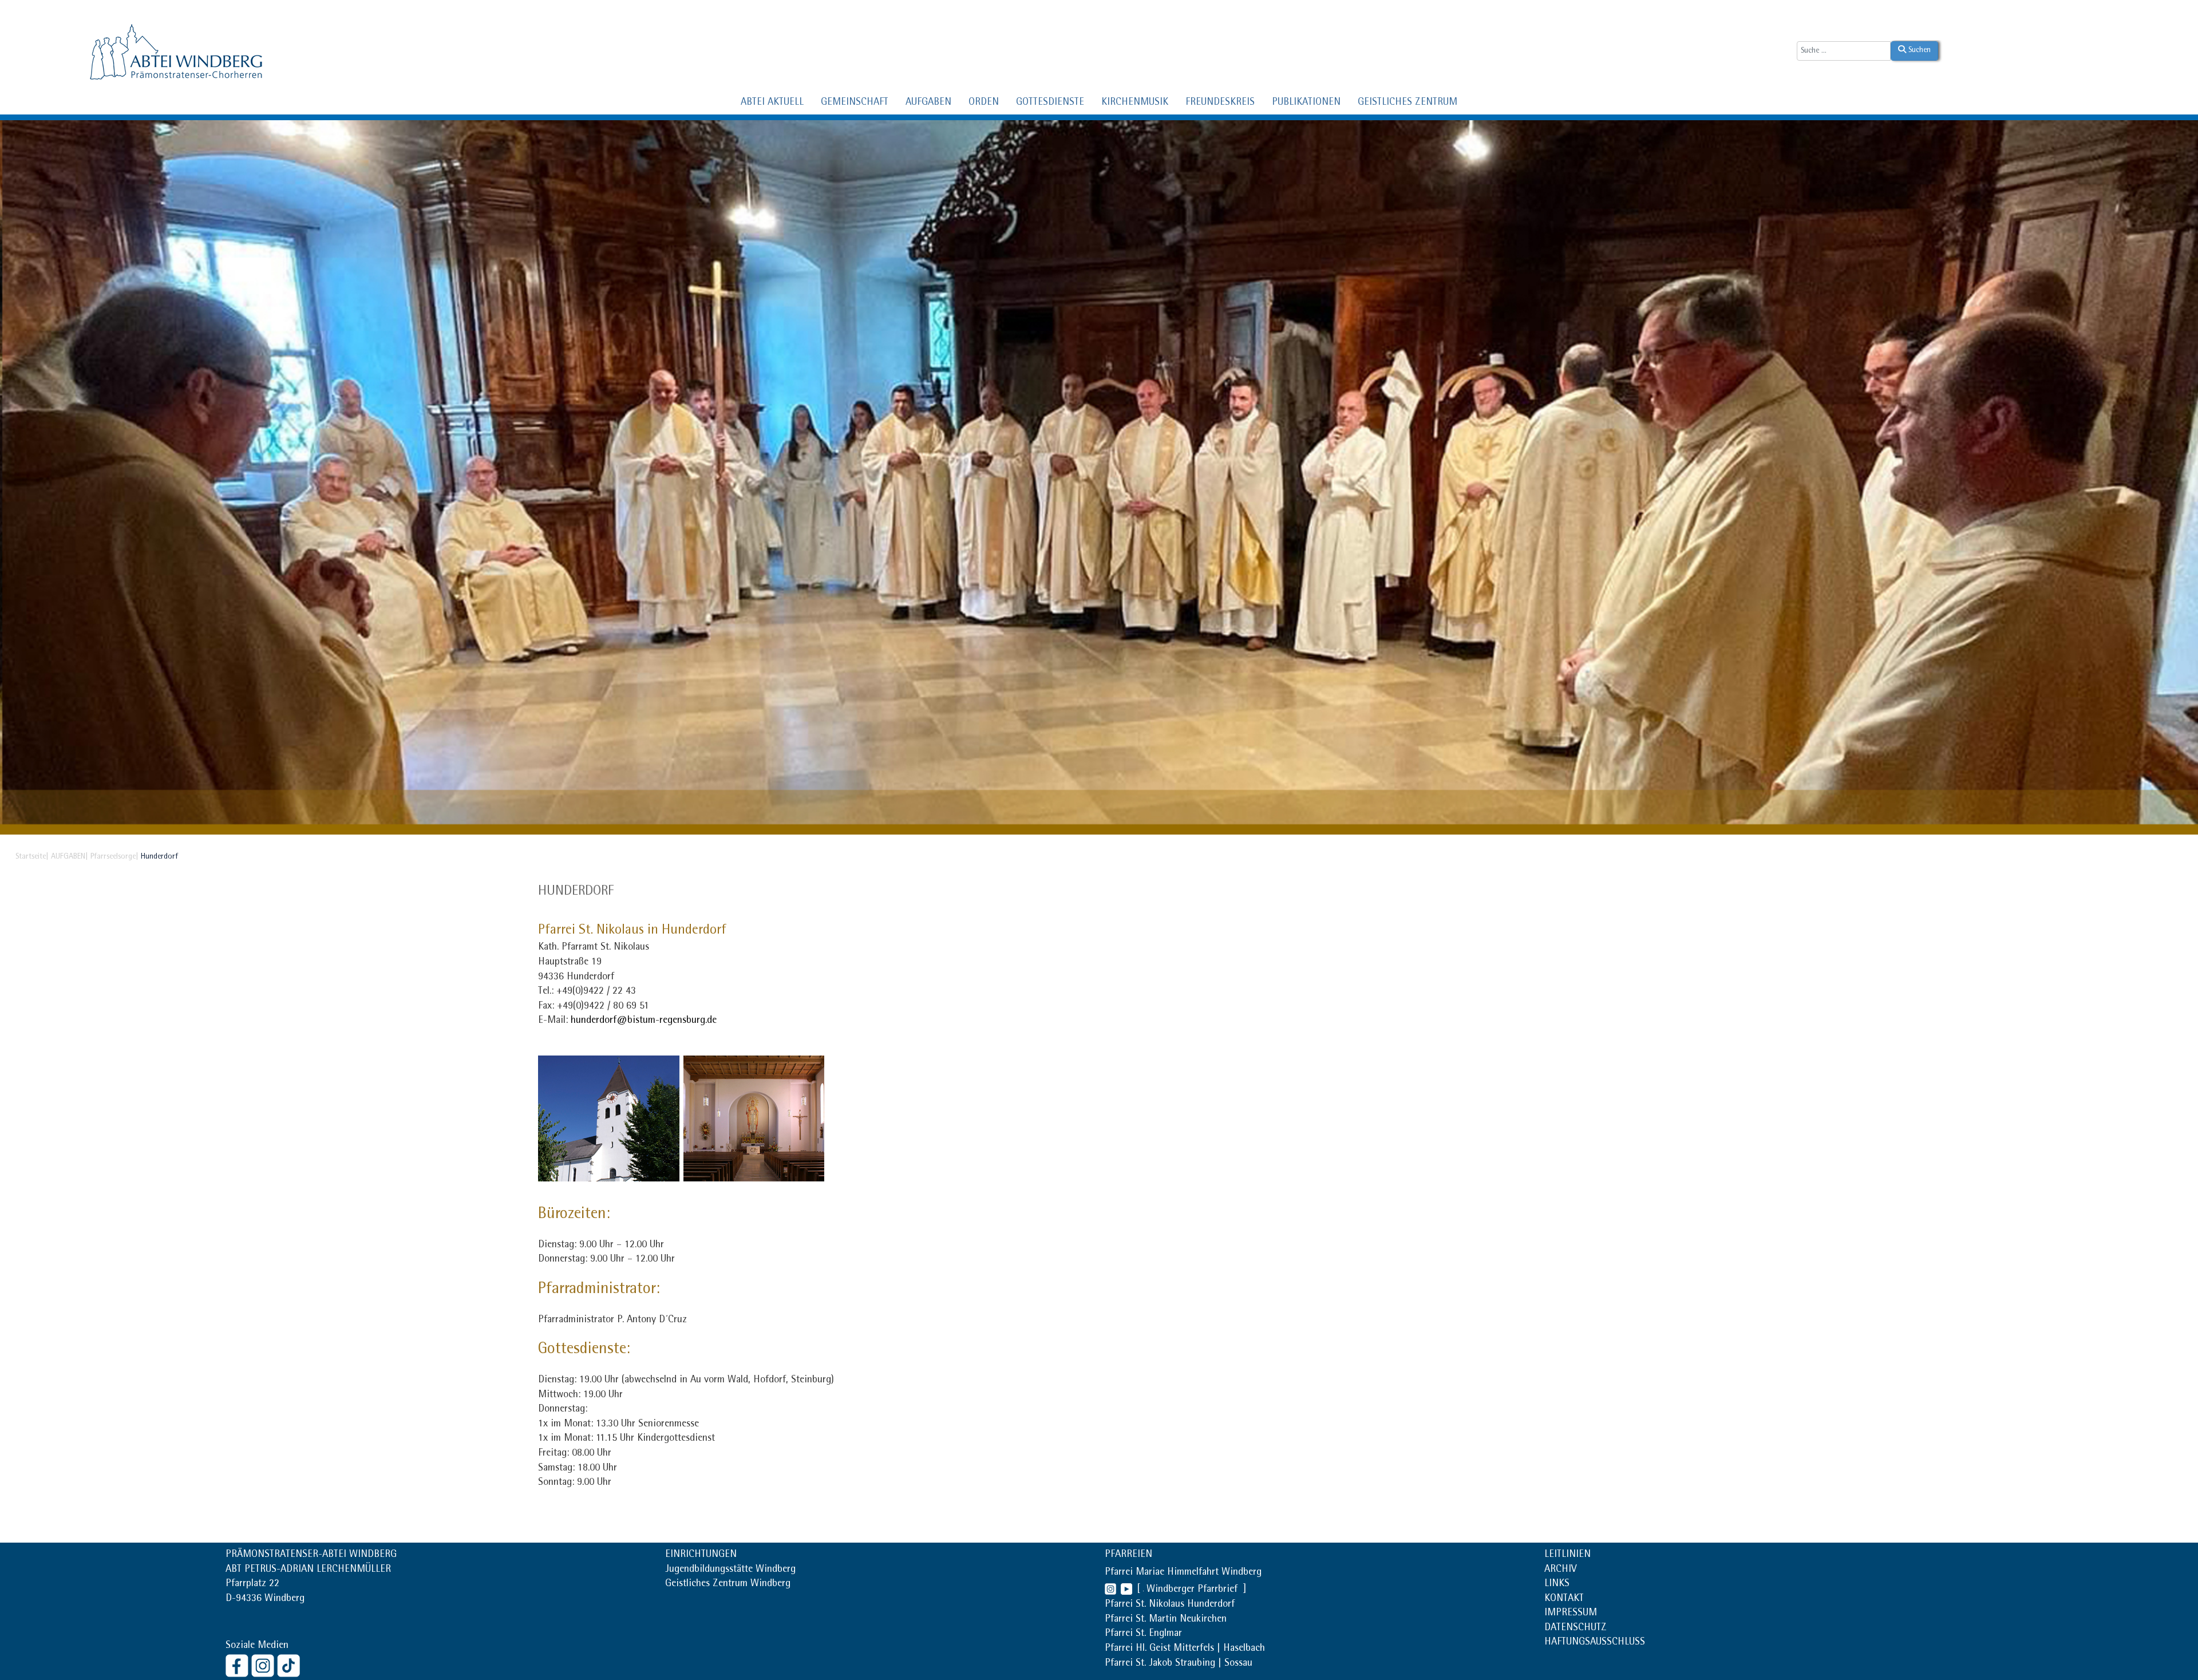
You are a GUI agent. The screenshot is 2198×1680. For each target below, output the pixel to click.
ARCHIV (1560, 1570)
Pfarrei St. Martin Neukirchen (1166, 1620)
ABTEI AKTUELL (772, 103)
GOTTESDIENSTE (1050, 103)
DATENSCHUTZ (1576, 1628)
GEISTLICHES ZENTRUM (1408, 103)
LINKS (1557, 1584)
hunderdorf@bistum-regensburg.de (644, 1021)
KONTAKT (1564, 1599)
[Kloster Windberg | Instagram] (264, 1665)
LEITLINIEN (1568, 1555)
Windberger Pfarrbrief (1193, 1590)
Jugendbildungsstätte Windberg (730, 1570)
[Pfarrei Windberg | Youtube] (1124, 1590)
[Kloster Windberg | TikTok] (290, 1665)
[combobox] (1844, 51)
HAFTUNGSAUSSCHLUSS (1595, 1643)
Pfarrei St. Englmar (1143, 1634)
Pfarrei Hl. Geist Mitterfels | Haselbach (1185, 1649)
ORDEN (984, 103)
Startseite (31, 857)
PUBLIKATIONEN (1306, 103)
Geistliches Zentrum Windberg (728, 1584)
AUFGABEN (928, 103)
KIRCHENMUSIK (1135, 103)
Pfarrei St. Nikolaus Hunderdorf (1170, 1605)
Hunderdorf (576, 892)
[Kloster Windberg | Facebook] (238, 1665)
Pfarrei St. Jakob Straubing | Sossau (1179, 1664)
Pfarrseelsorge (113, 857)
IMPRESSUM (1571, 1614)
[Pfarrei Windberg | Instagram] (1110, 1590)
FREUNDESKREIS (1220, 103)
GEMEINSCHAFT (855, 103)
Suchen (1918, 50)
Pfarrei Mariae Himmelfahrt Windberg (1183, 1573)
